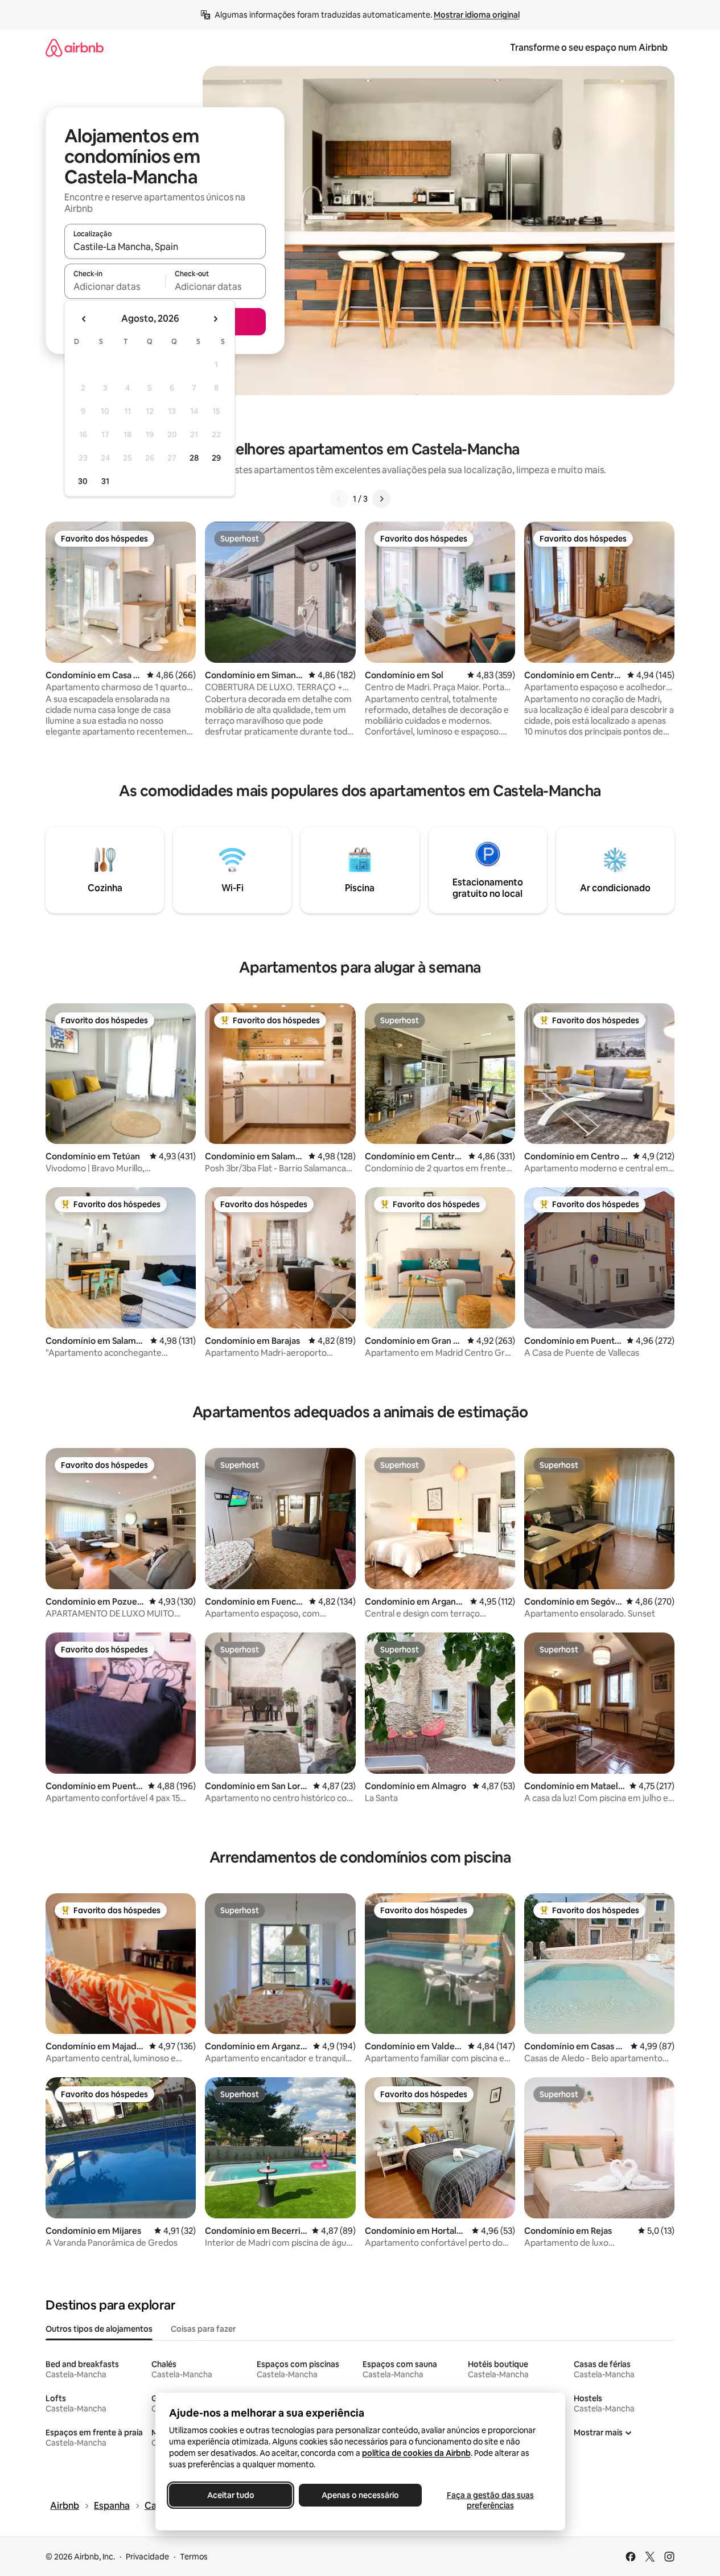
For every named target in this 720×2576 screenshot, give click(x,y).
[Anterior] (339, 499)
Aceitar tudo (230, 2495)
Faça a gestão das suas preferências (490, 2500)
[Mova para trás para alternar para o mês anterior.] (84, 319)
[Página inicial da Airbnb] (75, 48)
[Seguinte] (381, 499)
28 (194, 458)
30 (83, 481)
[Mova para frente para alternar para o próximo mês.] (215, 319)
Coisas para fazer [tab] (203, 2329)
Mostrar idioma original (477, 15)
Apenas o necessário (360, 2495)
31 (105, 481)
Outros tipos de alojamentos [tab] (99, 2329)
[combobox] (165, 247)
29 (216, 458)
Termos (194, 2557)
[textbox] (115, 286)
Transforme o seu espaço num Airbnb (589, 48)
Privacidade (147, 2557)
